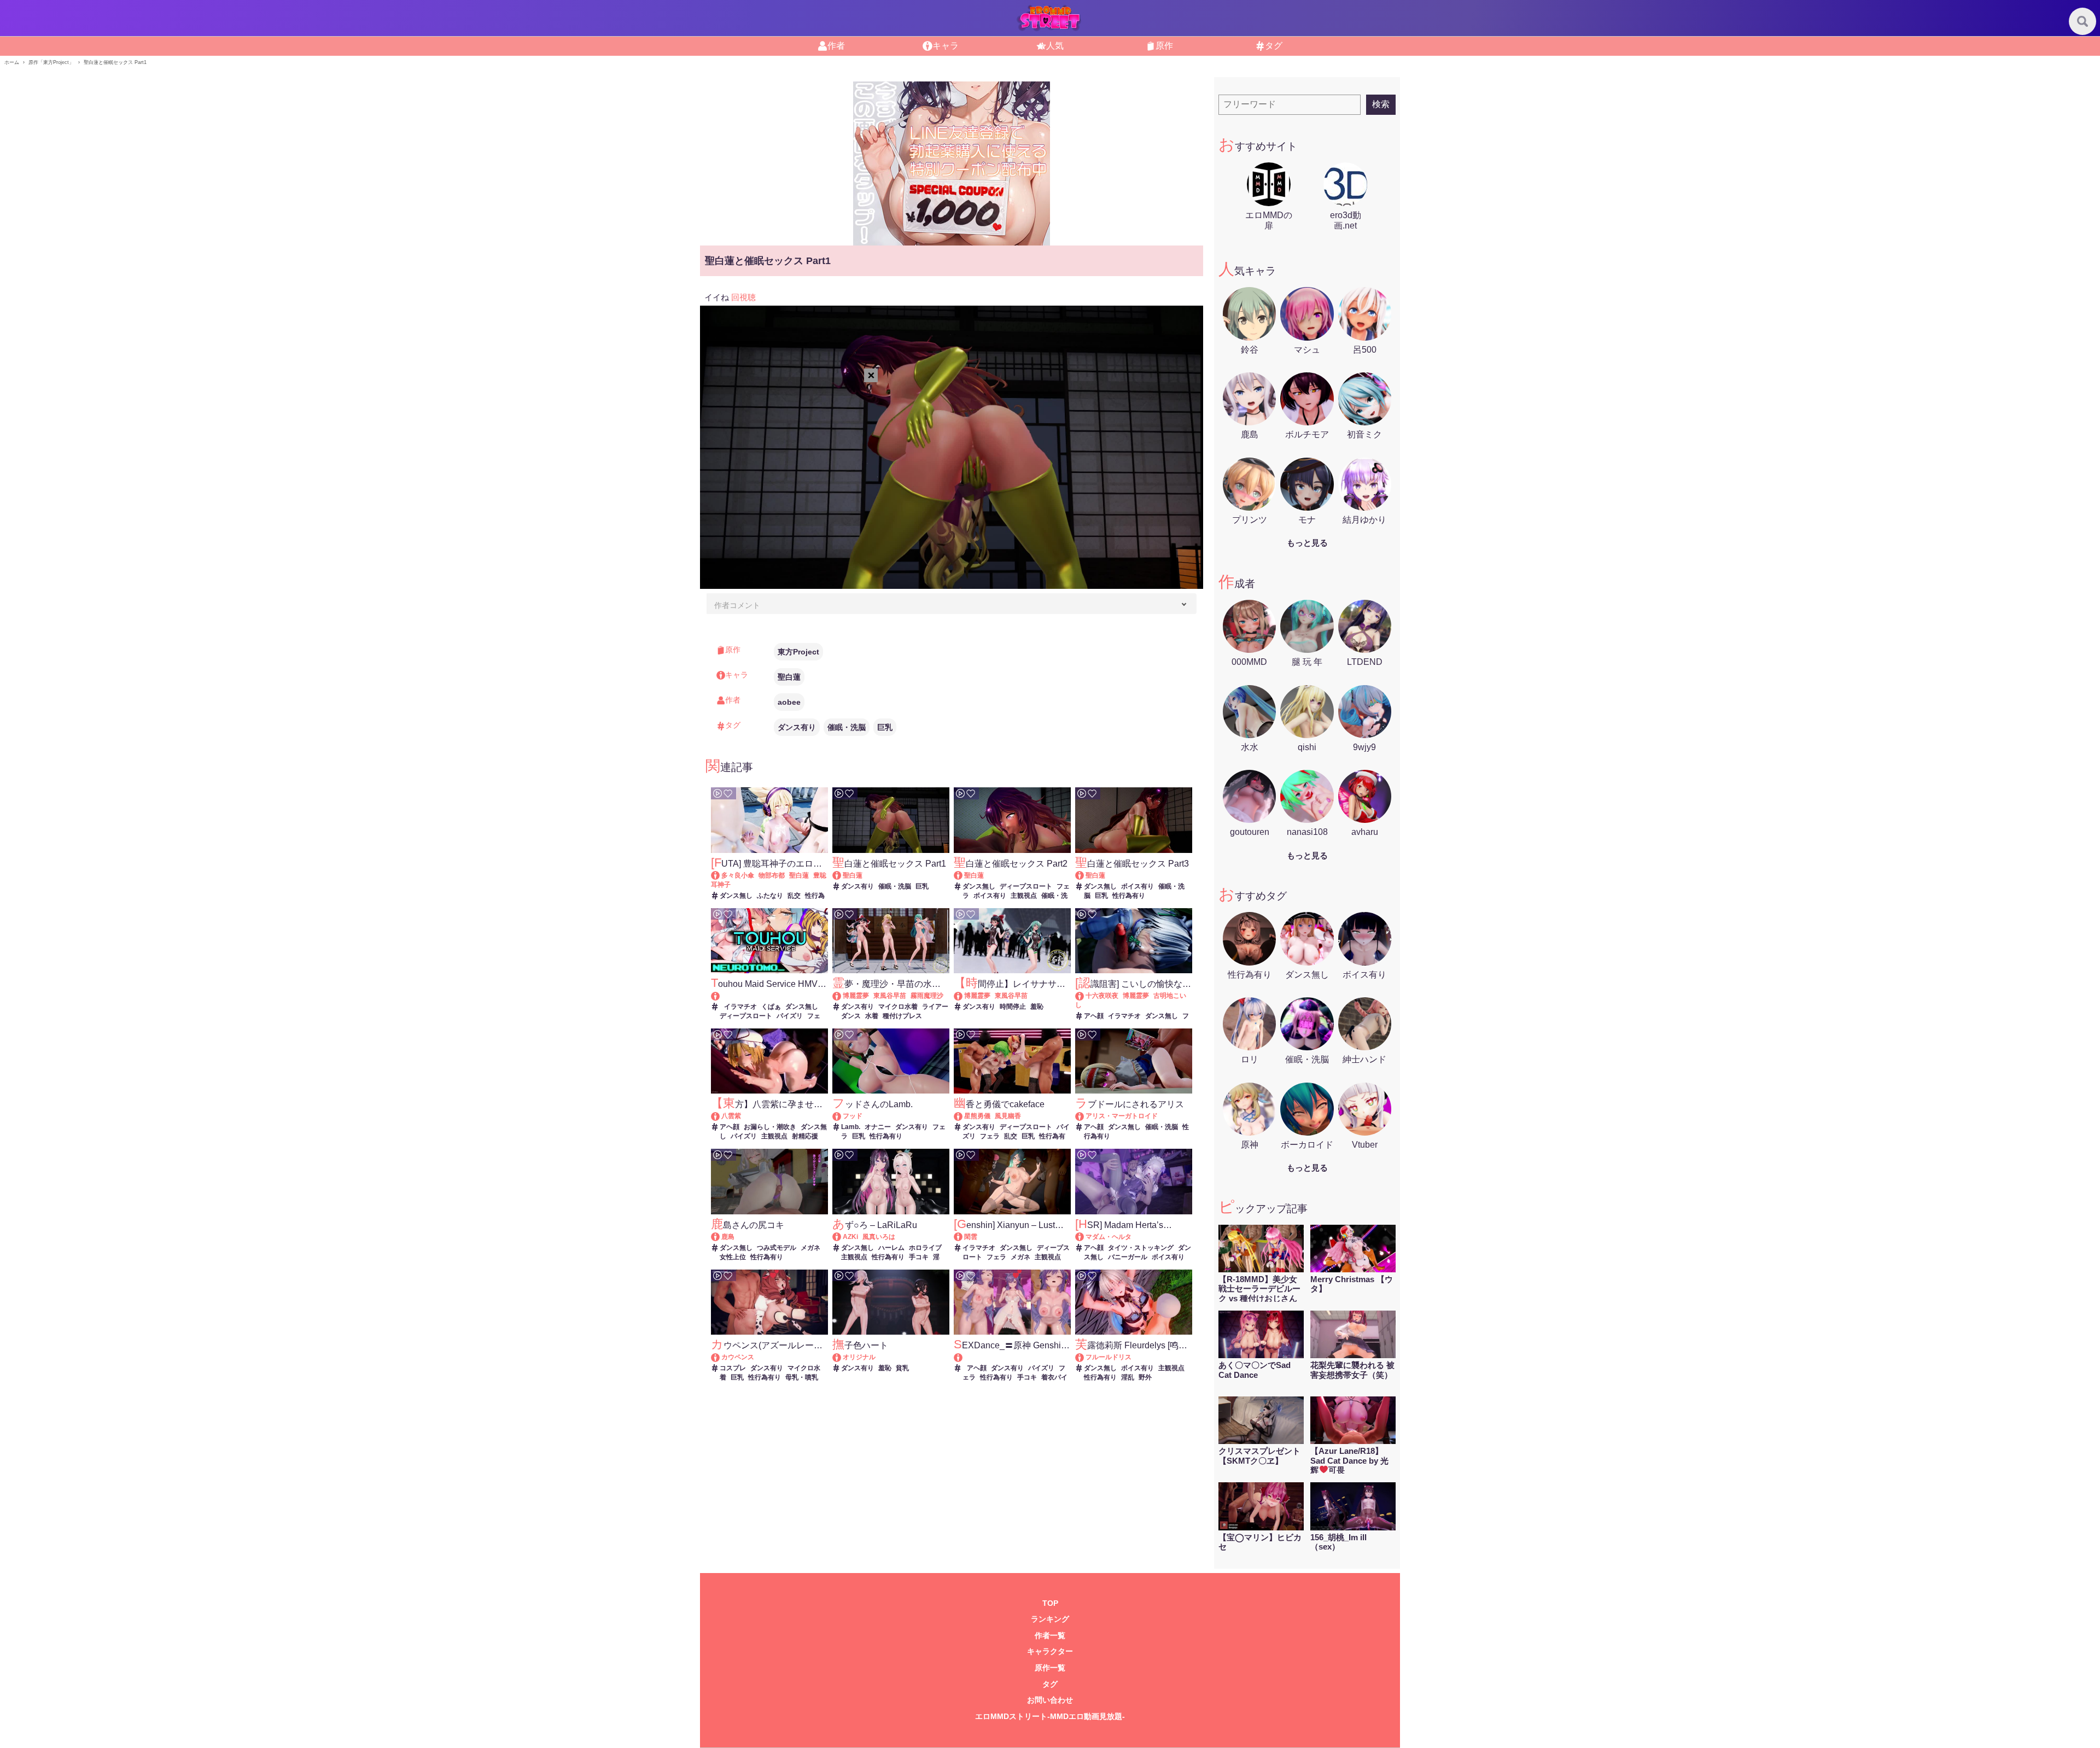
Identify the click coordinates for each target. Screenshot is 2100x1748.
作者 (836, 46)
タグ (1274, 46)
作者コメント (737, 605)
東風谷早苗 (890, 996)
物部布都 (772, 875)
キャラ (946, 46)
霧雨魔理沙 (927, 996)
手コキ (919, 1257)
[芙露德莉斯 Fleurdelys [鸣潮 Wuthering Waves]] (1085, 1357)
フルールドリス (1109, 1357)
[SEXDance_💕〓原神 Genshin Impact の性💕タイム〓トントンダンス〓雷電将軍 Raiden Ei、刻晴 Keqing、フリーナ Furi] (1012, 1357)
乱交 (794, 896)
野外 (1145, 1377)
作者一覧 (1050, 1636)
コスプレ (733, 1368)
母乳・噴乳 (802, 1377)
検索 (1381, 104)
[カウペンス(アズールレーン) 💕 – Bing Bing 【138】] (721, 1357)
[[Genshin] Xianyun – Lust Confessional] (963, 1237)
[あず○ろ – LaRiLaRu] (842, 1237)
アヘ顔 (1094, 1016)
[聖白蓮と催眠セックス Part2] (963, 875)
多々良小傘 (738, 875)
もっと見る (1307, 543)
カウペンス (738, 1357)
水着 (872, 1016)
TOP (1050, 1603)
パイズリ (790, 1016)
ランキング (1050, 1619)
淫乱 (1128, 1377)
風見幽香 (1008, 1116)
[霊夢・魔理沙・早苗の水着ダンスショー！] (842, 996)
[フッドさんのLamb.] (842, 1116)
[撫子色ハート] (842, 1357)
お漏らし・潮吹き (770, 1127)
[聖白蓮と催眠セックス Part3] (1085, 875)
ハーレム (891, 1248)
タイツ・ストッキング (1141, 1248)
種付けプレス (902, 1016)
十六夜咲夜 (1102, 996)
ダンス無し (736, 896)
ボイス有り (990, 896)
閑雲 (971, 1237)
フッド (853, 1116)
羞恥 (1037, 1007)
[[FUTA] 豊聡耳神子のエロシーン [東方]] (721, 875)
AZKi (850, 1237)
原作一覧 (1050, 1668)
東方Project (798, 652)
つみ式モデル (777, 1248)
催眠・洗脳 (847, 727)
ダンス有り (797, 727)
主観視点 (1024, 896)
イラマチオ (740, 1007)
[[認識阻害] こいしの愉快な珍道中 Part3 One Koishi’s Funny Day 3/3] (1085, 996)
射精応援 (805, 1136)
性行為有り (1129, 896)
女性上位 (733, 1257)
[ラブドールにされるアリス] (1085, 1116)
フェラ (990, 1136)
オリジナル (859, 1357)
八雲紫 (731, 1116)
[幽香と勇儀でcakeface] (963, 1116)
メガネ (810, 1248)
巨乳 (885, 727)
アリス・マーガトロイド (1122, 1116)
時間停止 (1013, 1007)
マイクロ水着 (898, 1007)
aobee (789, 702)
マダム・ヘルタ (1109, 1237)
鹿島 (728, 1237)
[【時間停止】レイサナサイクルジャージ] (963, 996)
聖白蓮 (789, 677)
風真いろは (879, 1237)
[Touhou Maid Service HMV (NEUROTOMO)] (769, 996)
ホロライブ (925, 1248)
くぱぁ (771, 1007)
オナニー (878, 1127)
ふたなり (770, 896)
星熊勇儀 (977, 1116)
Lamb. (851, 1127)
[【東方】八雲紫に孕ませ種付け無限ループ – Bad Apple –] (721, 1116)
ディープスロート (1026, 886)
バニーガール (1128, 1257)
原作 (1164, 46)
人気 (1055, 46)
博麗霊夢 (856, 996)
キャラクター (1050, 1651)
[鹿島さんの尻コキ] (721, 1237)
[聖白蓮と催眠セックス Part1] (842, 875)
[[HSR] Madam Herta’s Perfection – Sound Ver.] (1085, 1237)
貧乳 (902, 1368)
